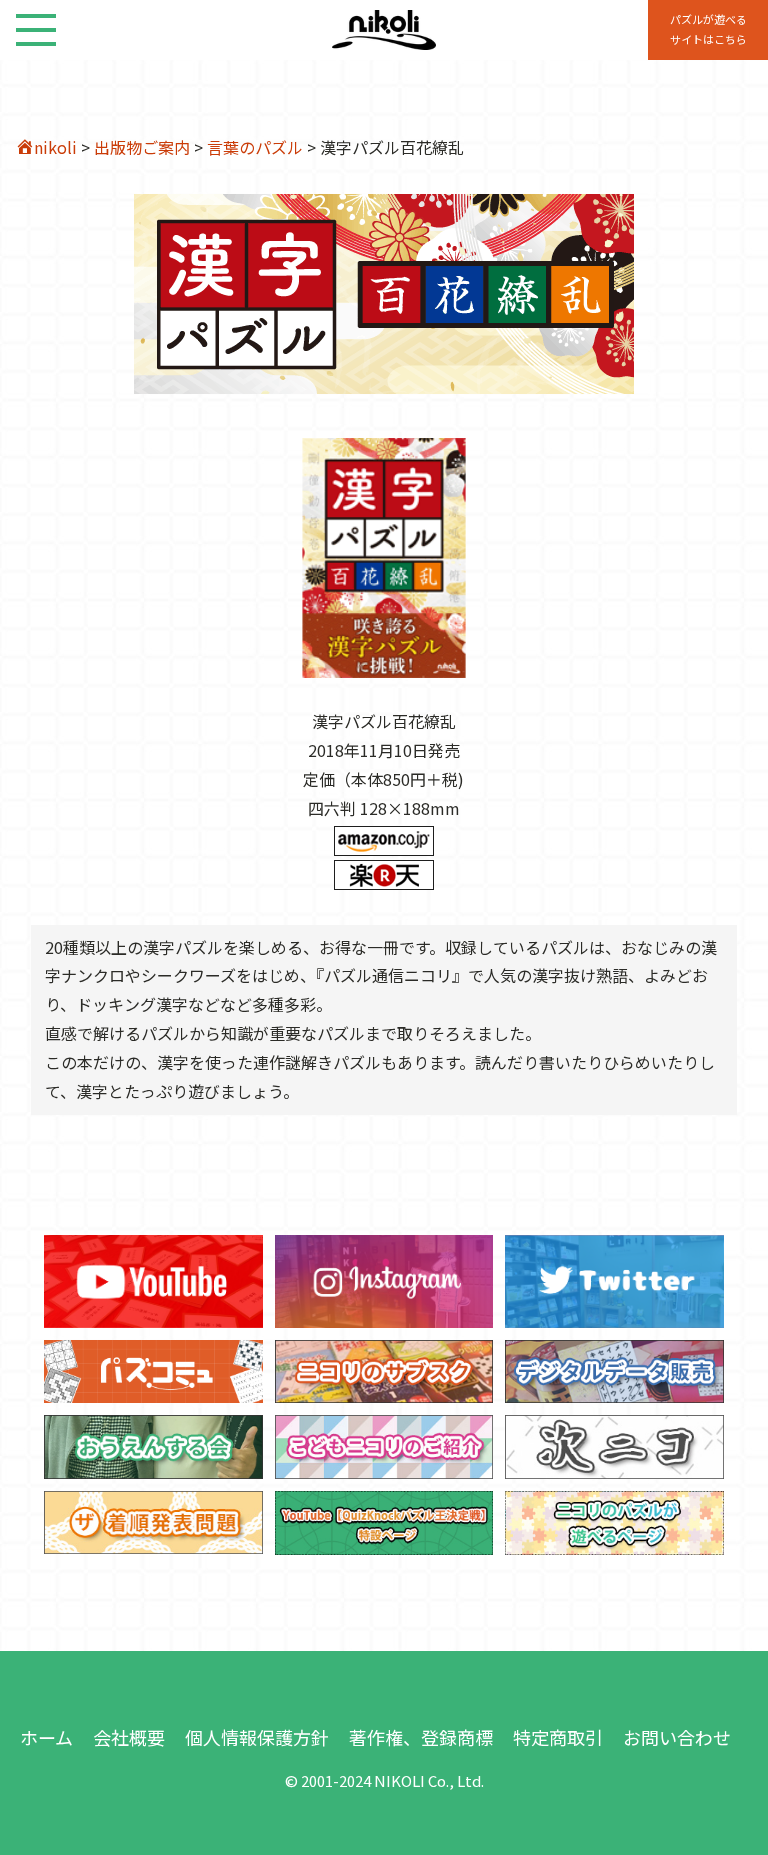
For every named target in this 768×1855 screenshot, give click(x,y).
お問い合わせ (677, 1737)
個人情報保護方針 (257, 1737)
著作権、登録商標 (421, 1737)
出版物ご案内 (142, 147)
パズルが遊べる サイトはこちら (708, 29)
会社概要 (129, 1737)
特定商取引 (558, 1737)
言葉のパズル (255, 147)
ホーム (46, 1737)
